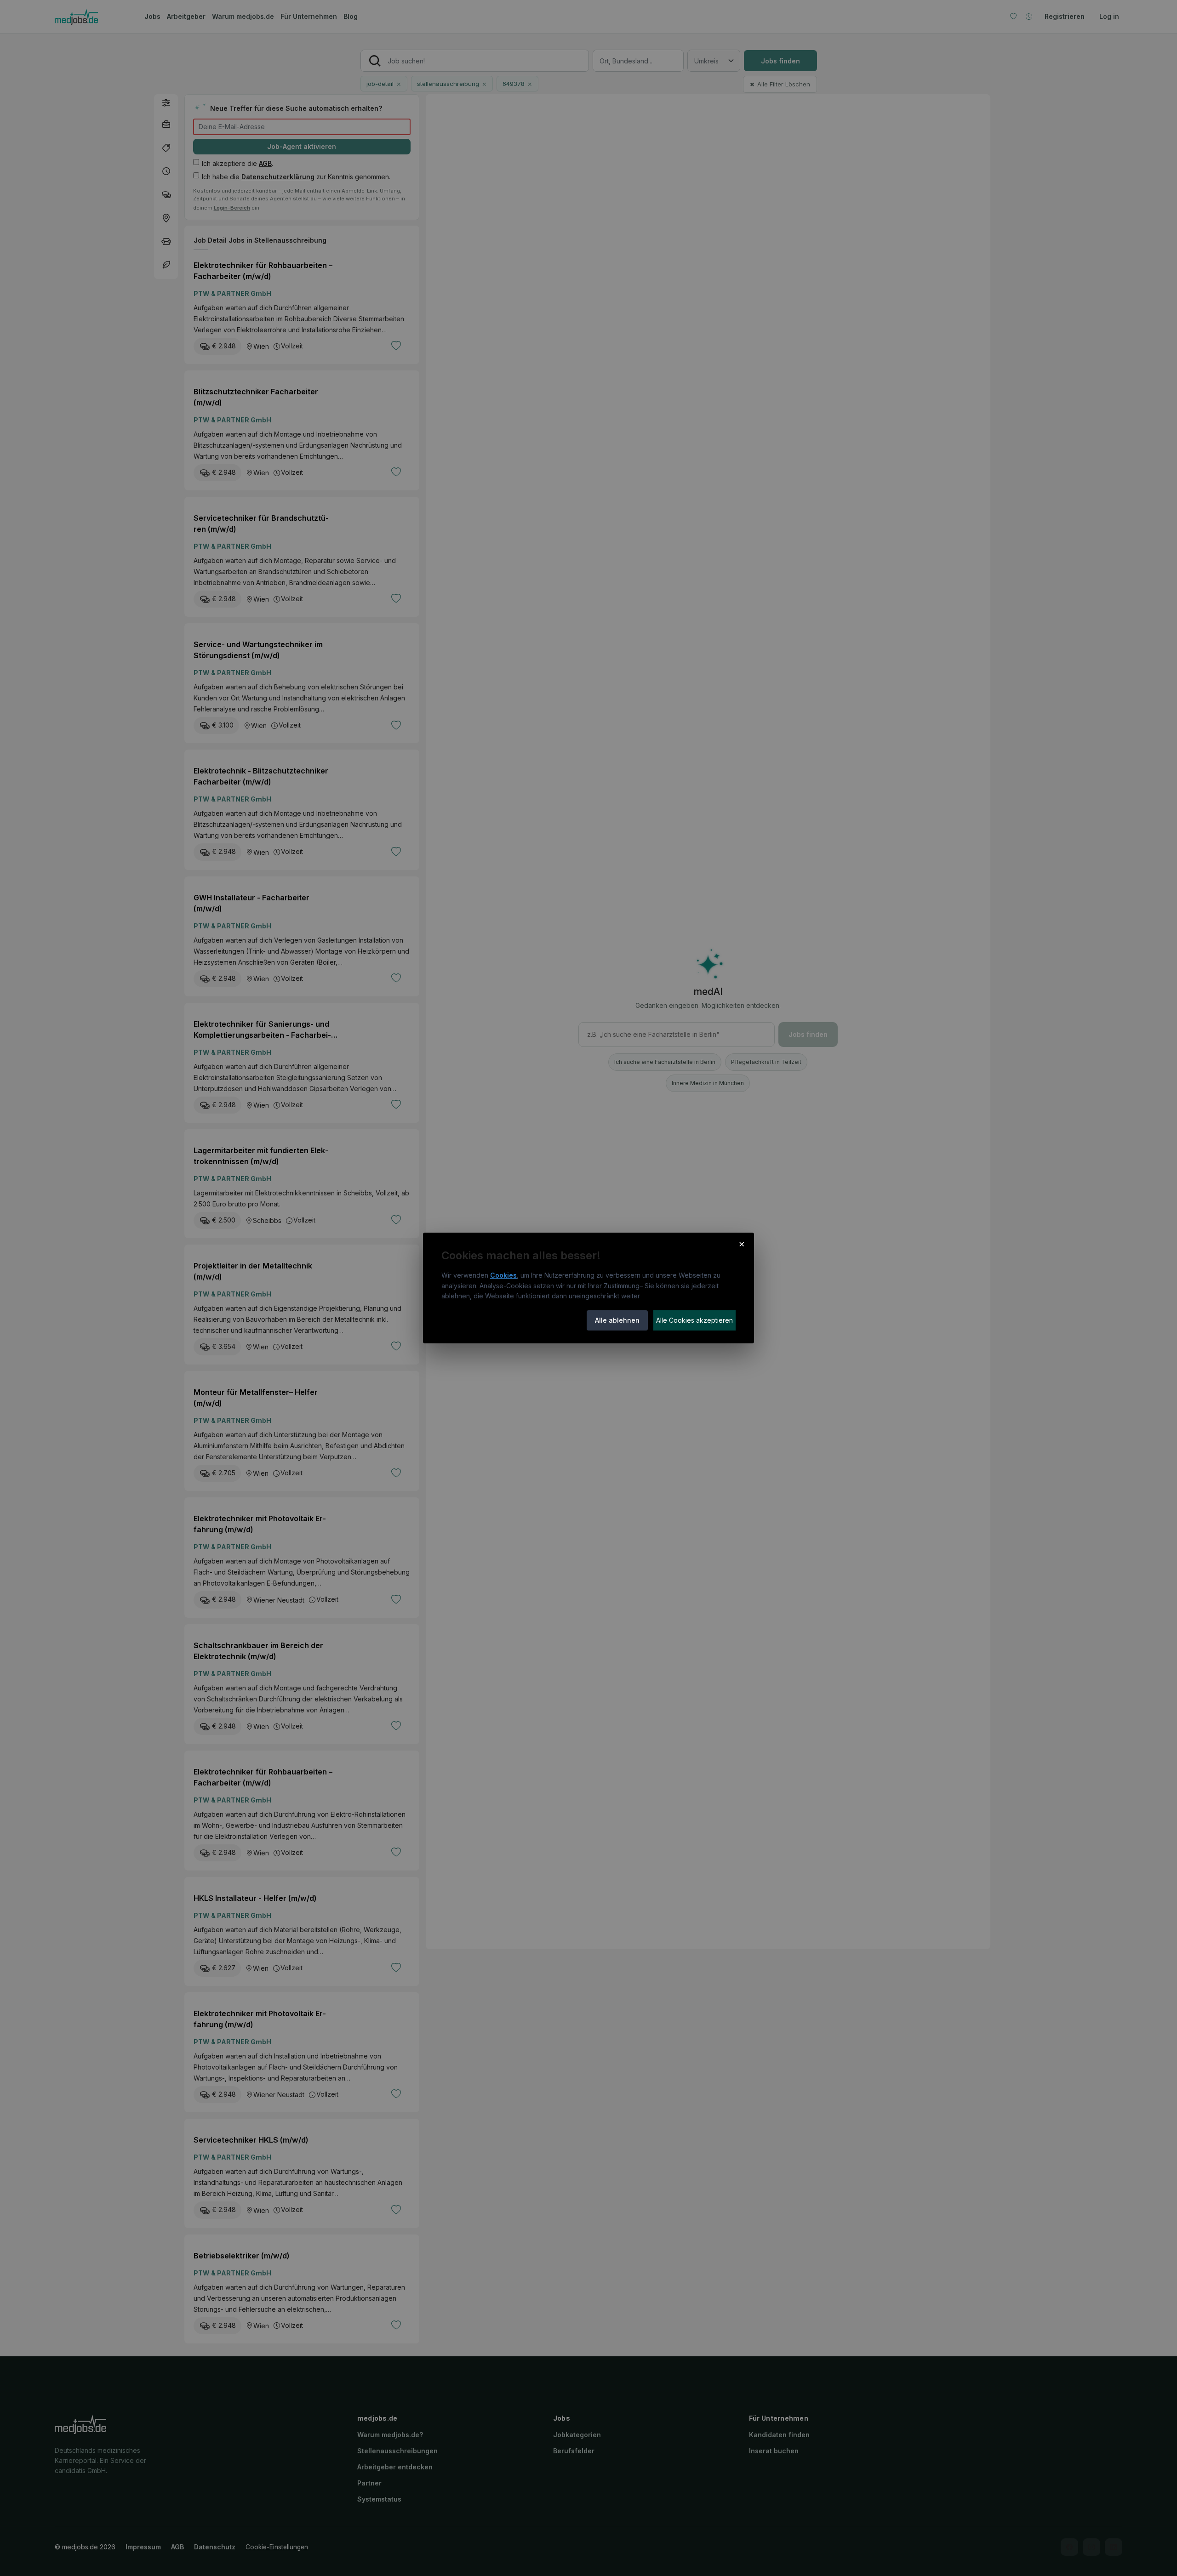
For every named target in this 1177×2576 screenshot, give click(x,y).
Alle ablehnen (617, 1320)
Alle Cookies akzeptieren (694, 1320)
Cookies (503, 1275)
